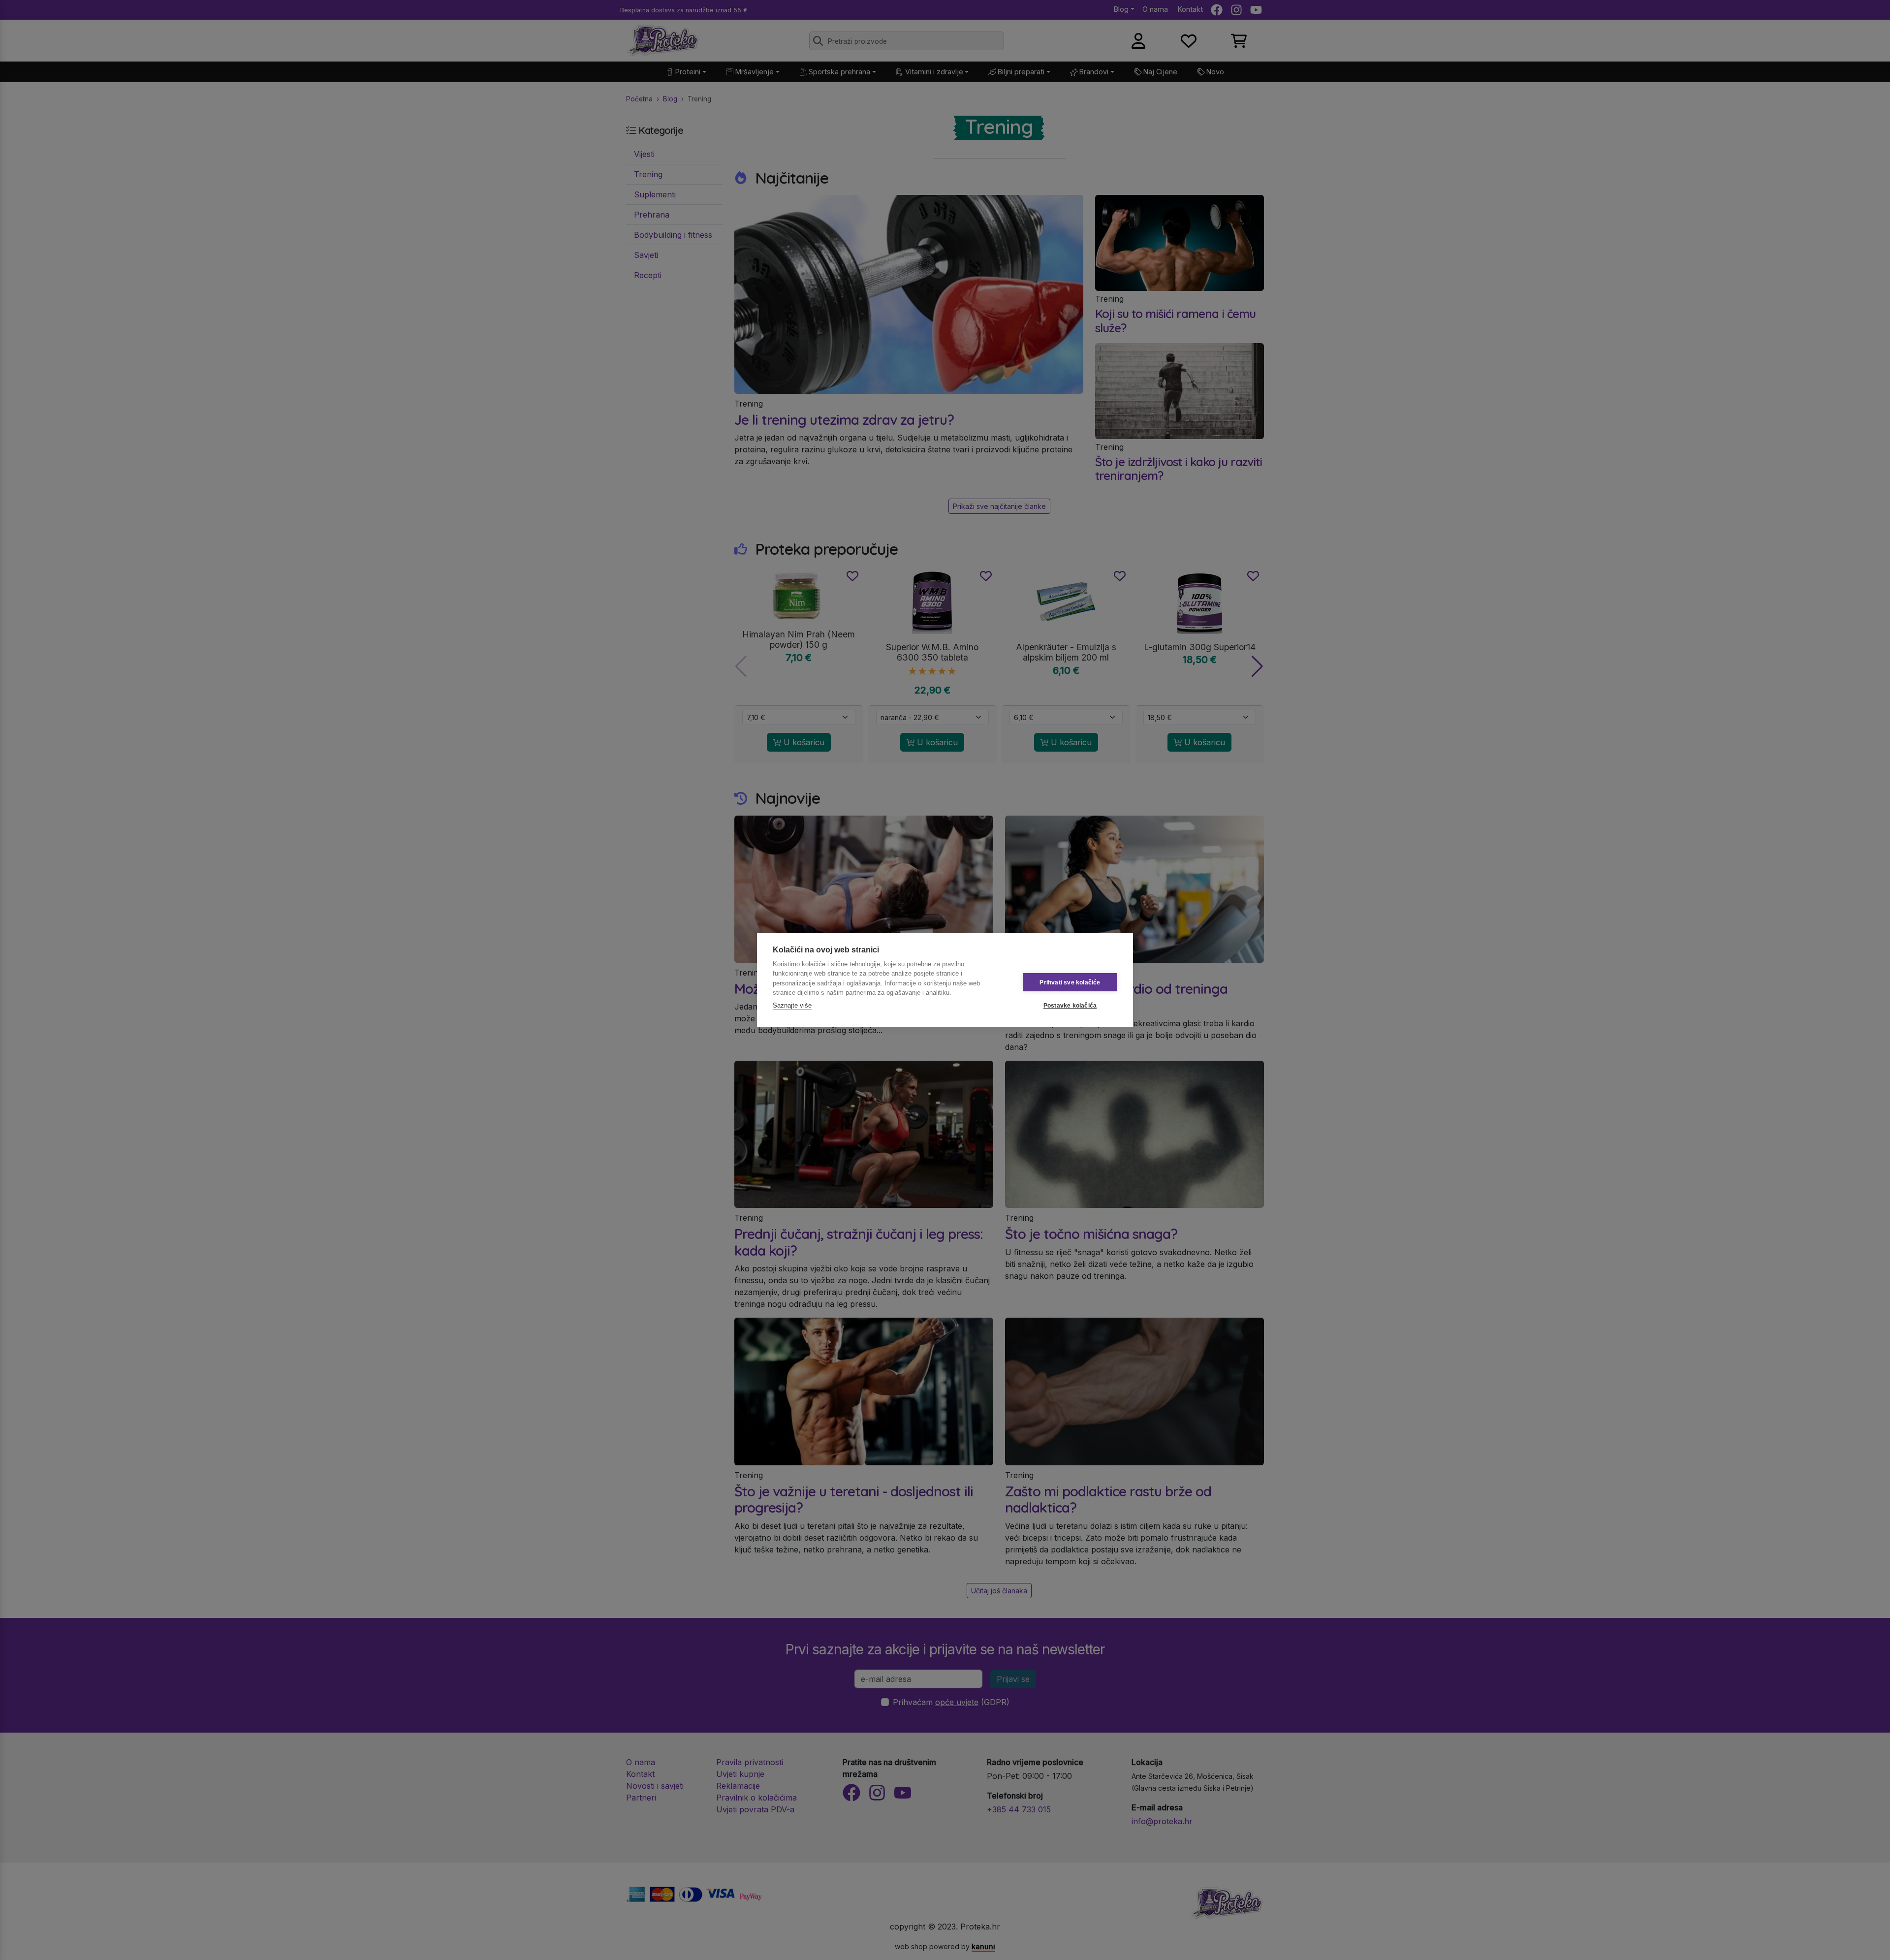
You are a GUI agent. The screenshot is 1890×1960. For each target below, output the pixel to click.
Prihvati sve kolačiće (1070, 982)
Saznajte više (792, 1005)
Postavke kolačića (1070, 1006)
